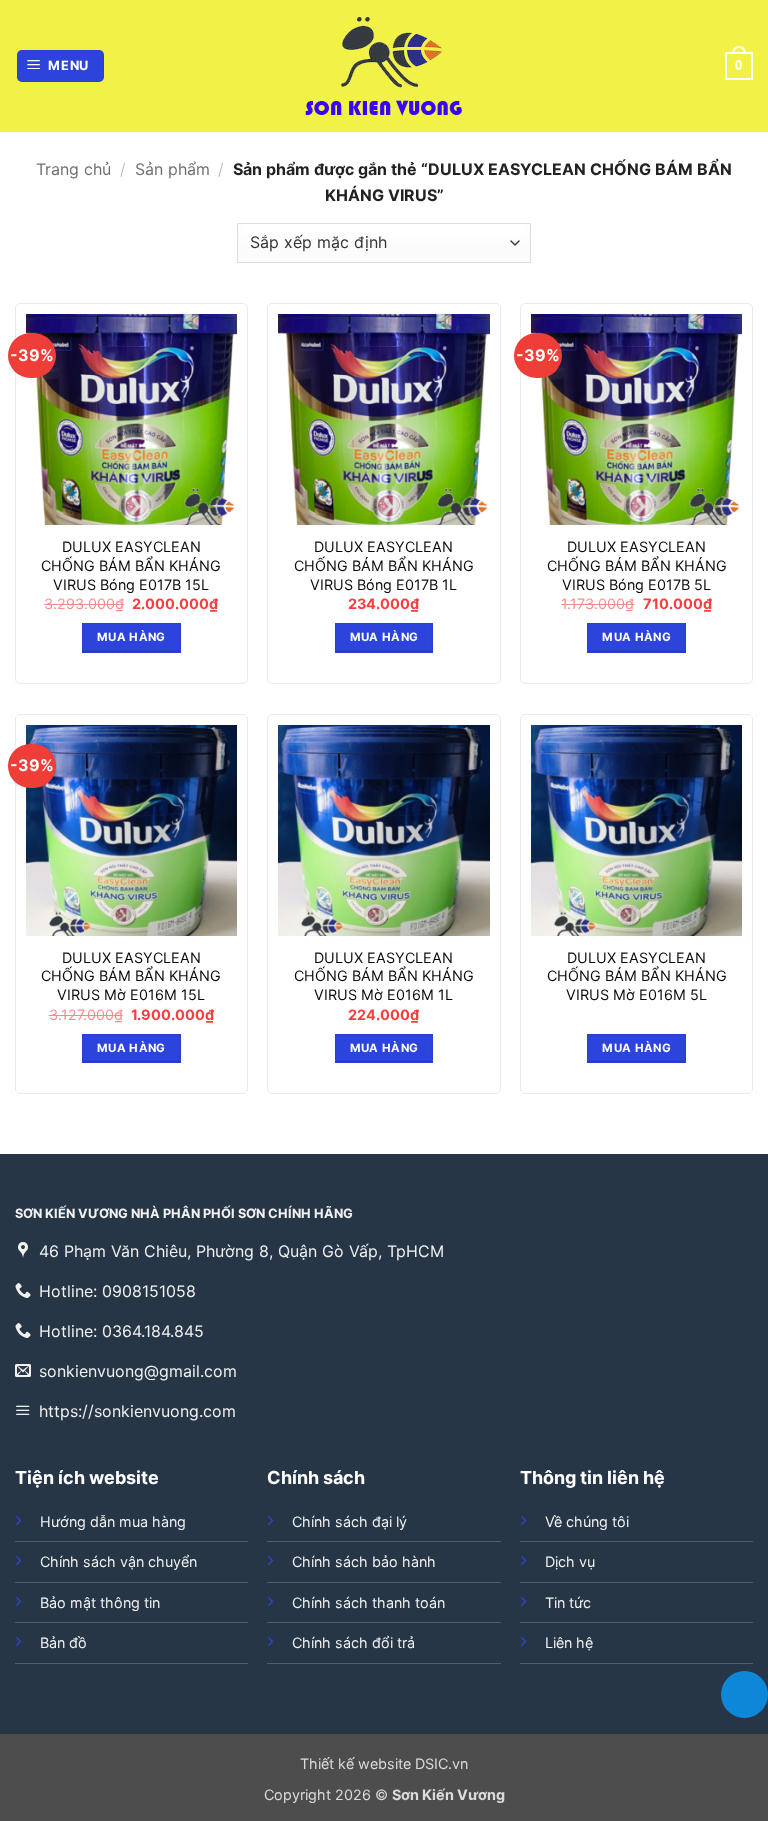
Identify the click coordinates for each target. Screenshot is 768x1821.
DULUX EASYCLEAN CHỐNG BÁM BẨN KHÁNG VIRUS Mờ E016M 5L (637, 976)
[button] (61, 66)
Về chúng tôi (587, 1521)
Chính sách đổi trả (353, 1642)
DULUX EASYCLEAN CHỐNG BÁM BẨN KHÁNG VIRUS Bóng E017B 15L (131, 565)
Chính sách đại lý (349, 1521)
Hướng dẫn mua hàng (113, 1521)
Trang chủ (73, 169)
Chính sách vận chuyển (118, 1561)
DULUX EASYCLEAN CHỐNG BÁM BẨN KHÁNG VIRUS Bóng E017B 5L (637, 565)
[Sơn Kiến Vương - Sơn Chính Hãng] (384, 66)
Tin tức (568, 1602)
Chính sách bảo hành (364, 1561)
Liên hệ (569, 1642)
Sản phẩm (172, 169)
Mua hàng (636, 1048)
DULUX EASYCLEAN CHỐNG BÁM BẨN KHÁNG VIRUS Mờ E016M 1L (384, 976)
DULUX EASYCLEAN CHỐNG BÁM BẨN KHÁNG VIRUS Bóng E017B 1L (384, 565)
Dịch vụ (570, 1561)
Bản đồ (63, 1642)
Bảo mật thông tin (100, 1602)
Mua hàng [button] (131, 637)
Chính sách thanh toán (368, 1602)
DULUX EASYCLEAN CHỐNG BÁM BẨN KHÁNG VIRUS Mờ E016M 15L (131, 976)
